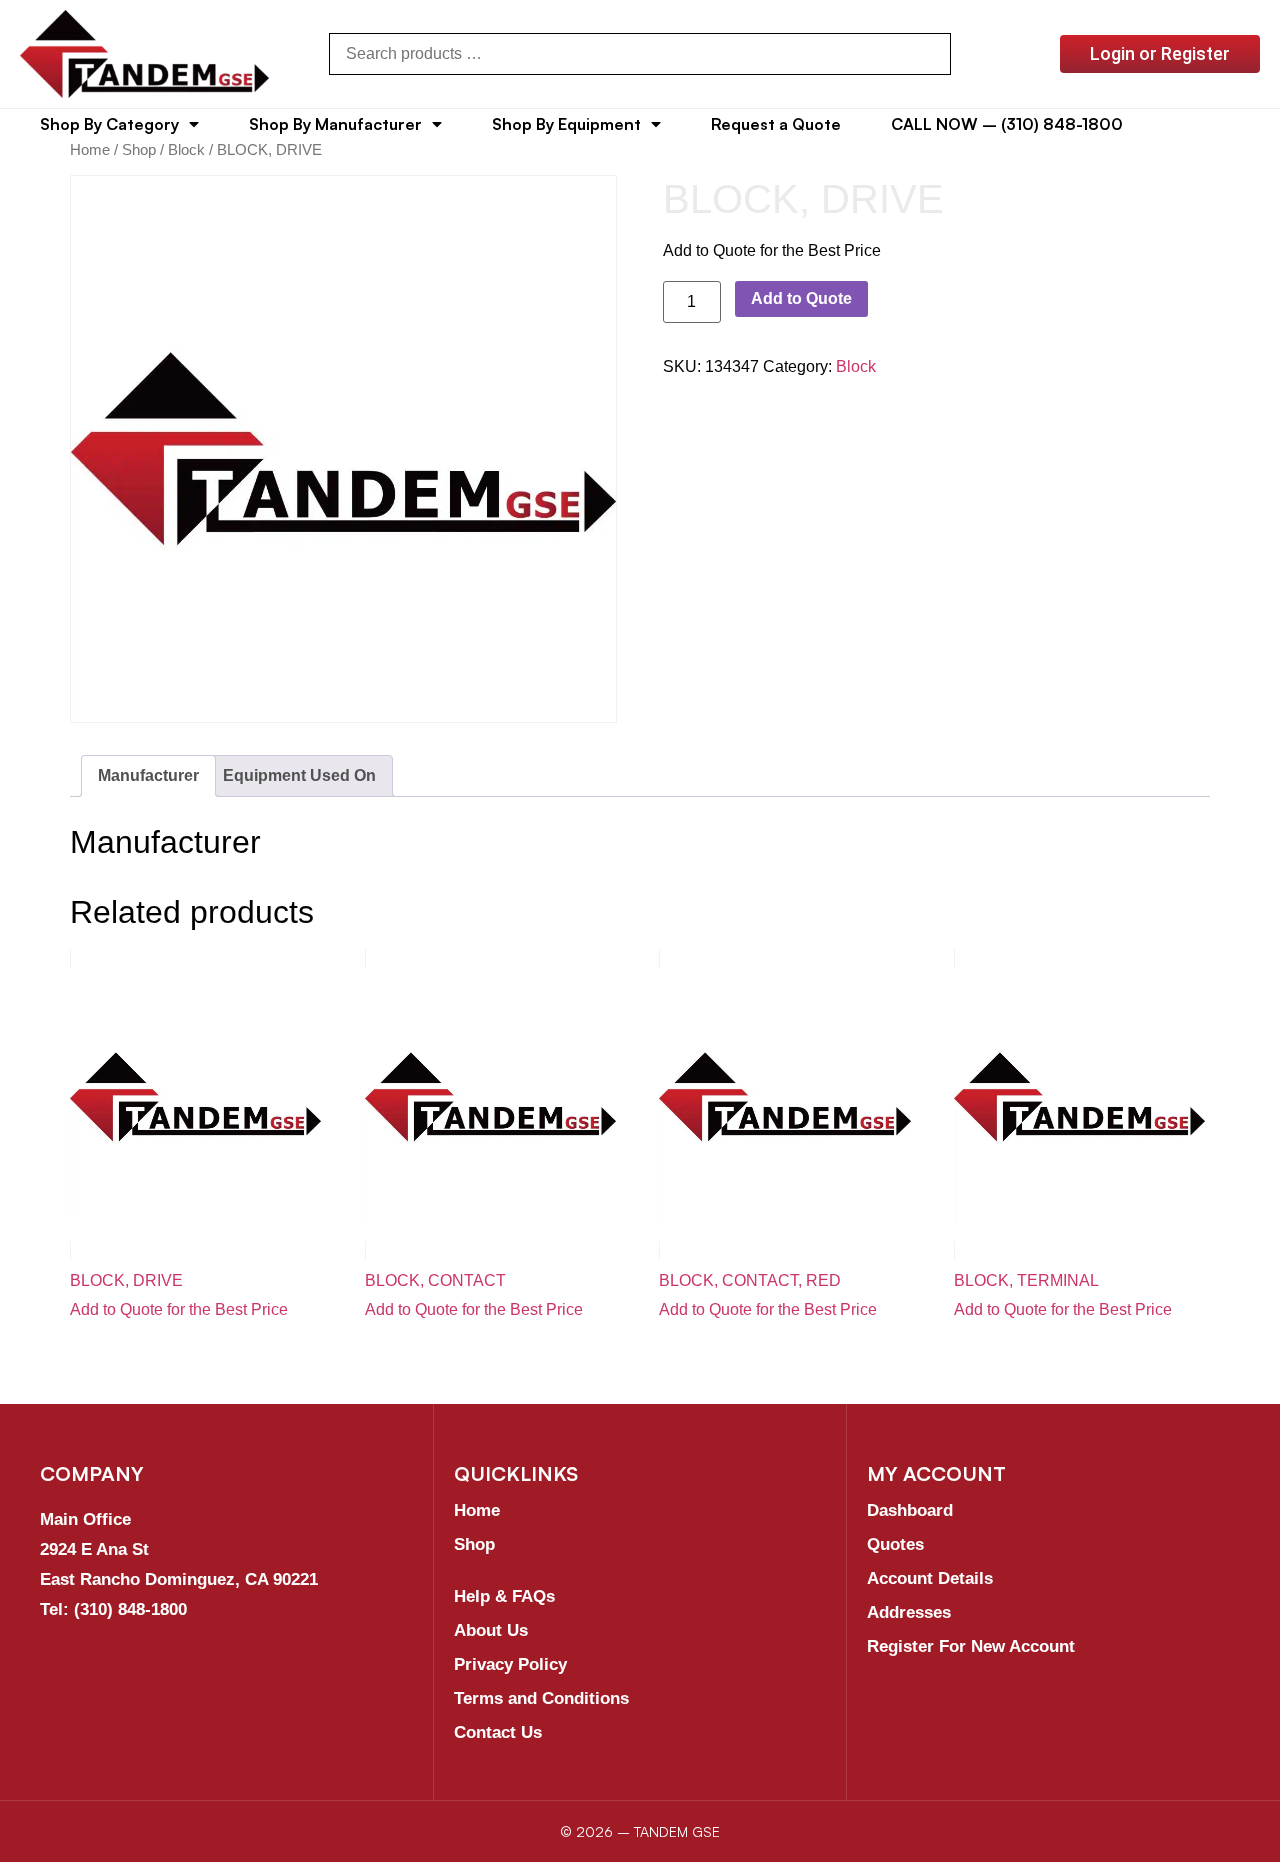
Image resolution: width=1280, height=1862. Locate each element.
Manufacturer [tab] (148, 775)
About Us (491, 1630)
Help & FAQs (504, 1596)
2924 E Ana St (94, 1549)
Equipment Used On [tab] (299, 775)
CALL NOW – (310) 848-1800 (1007, 124)
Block (186, 150)
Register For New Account (971, 1646)
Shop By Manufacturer (335, 124)
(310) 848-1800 (130, 1609)
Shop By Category (109, 124)
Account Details (930, 1578)
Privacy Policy (510, 1664)
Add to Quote (801, 298)
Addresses (909, 1612)
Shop (139, 150)
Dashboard (910, 1510)
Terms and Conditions (541, 1698)
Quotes (895, 1544)
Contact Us (498, 1732)
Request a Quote (776, 124)
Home (90, 150)
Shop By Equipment (566, 124)
